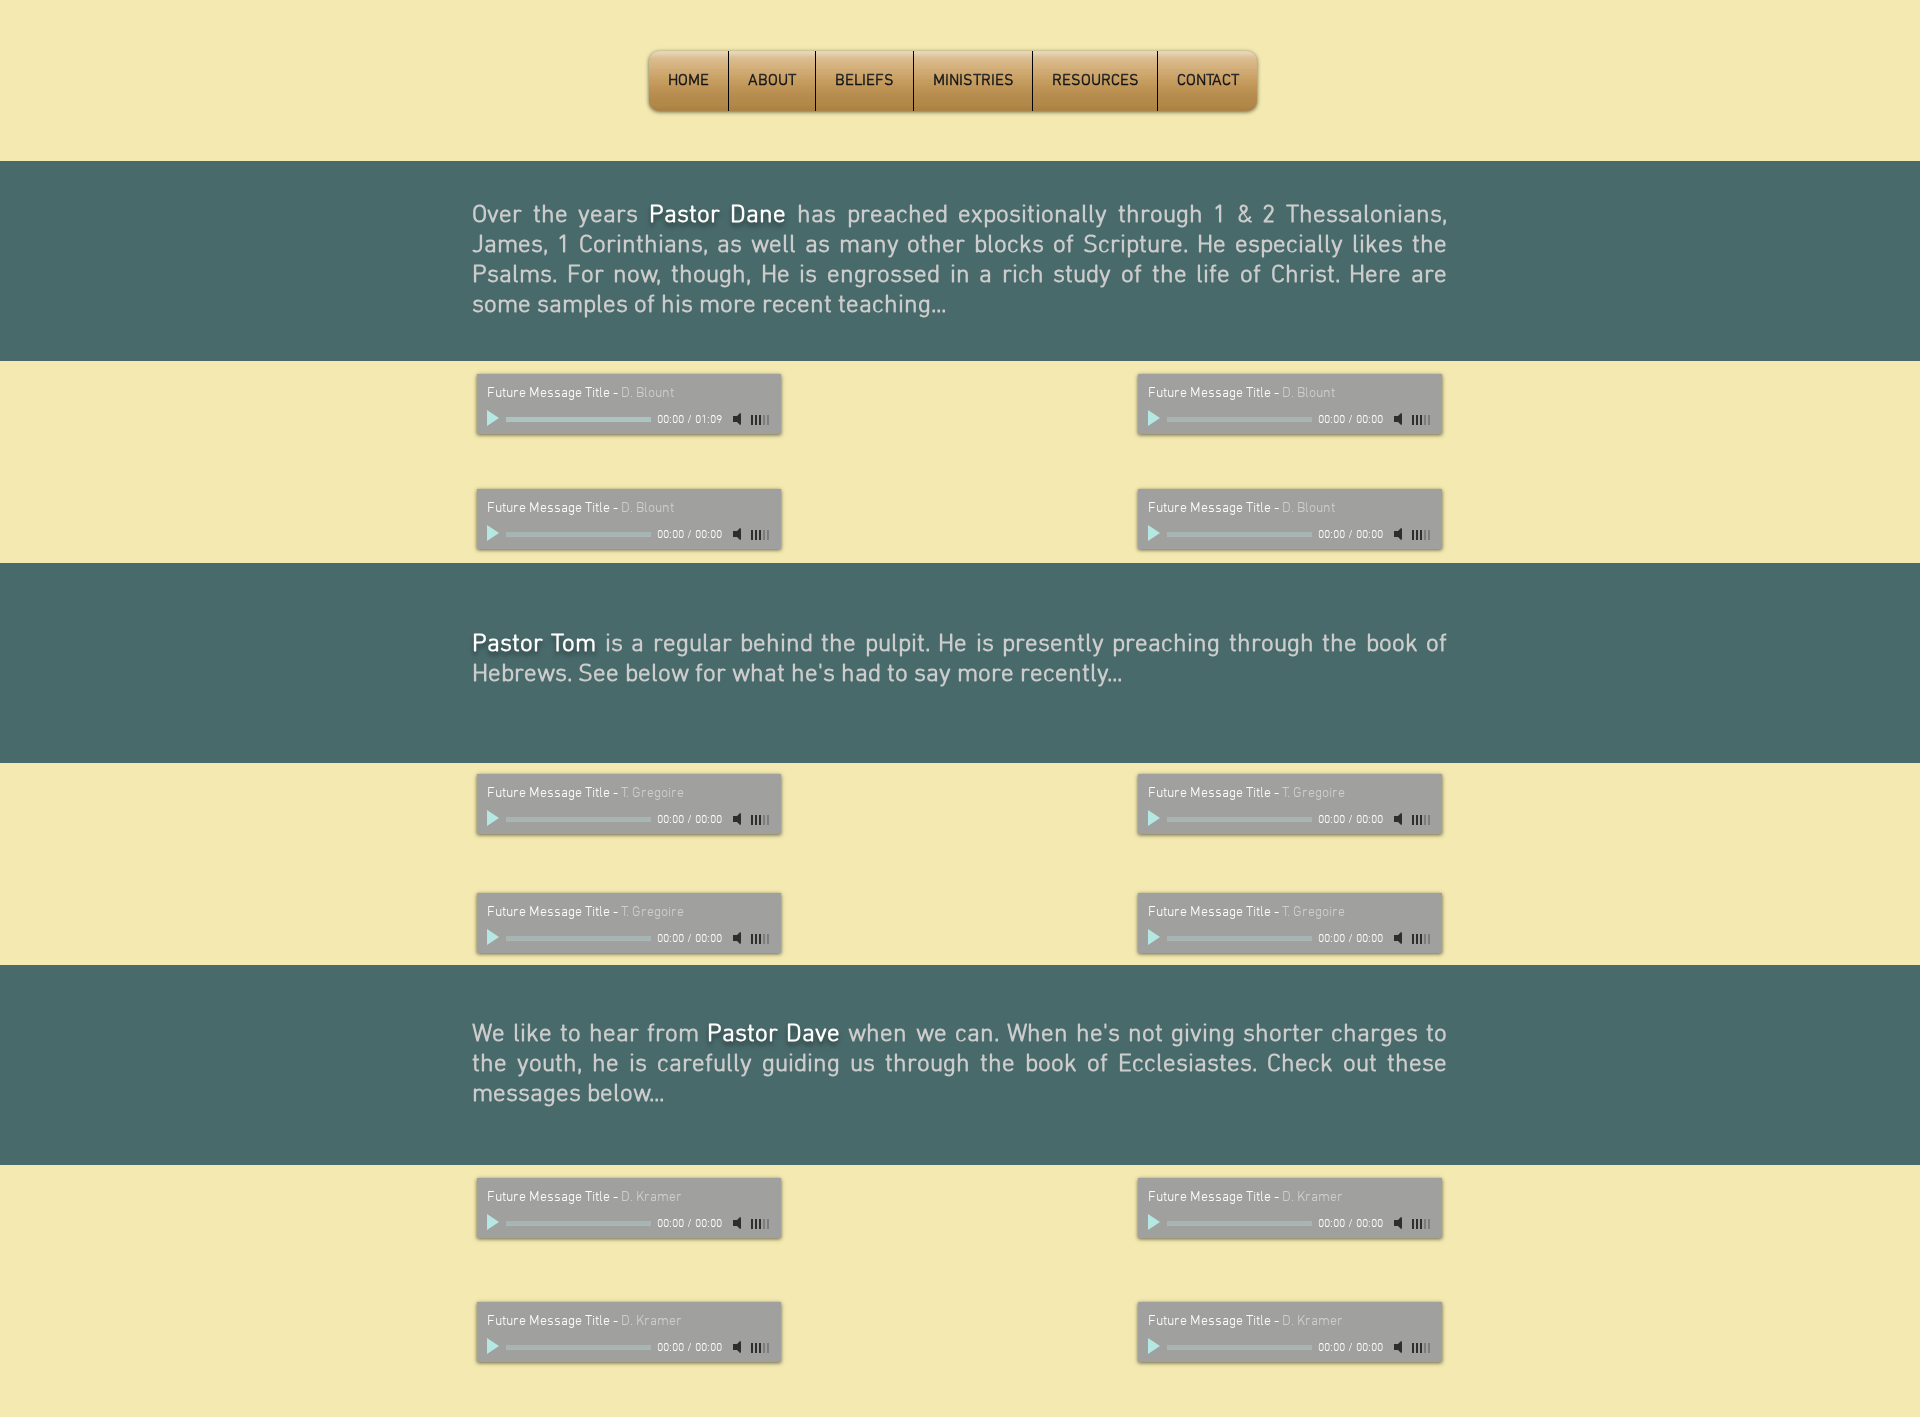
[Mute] (739, 419)
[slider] (761, 420)
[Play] (495, 419)
